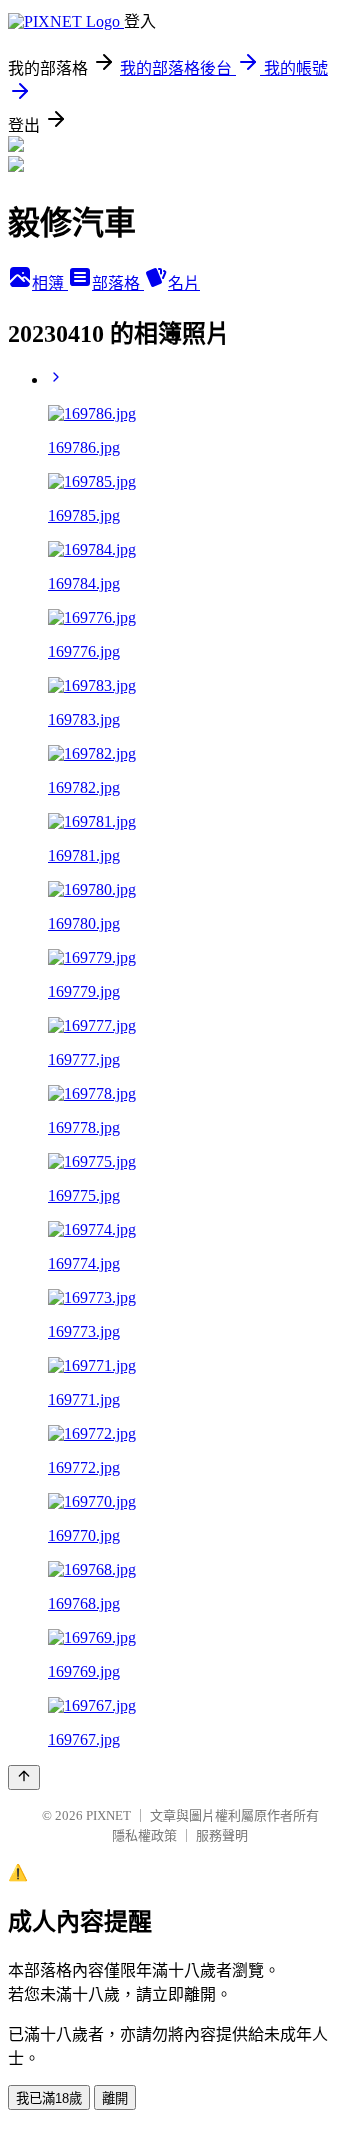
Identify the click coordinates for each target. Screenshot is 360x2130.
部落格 (118, 283)
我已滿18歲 (49, 2098)
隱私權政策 (144, 1835)
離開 (115, 2098)
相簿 (50, 283)
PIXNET (108, 1815)
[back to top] (24, 1777)
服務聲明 (222, 1835)
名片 (184, 283)
